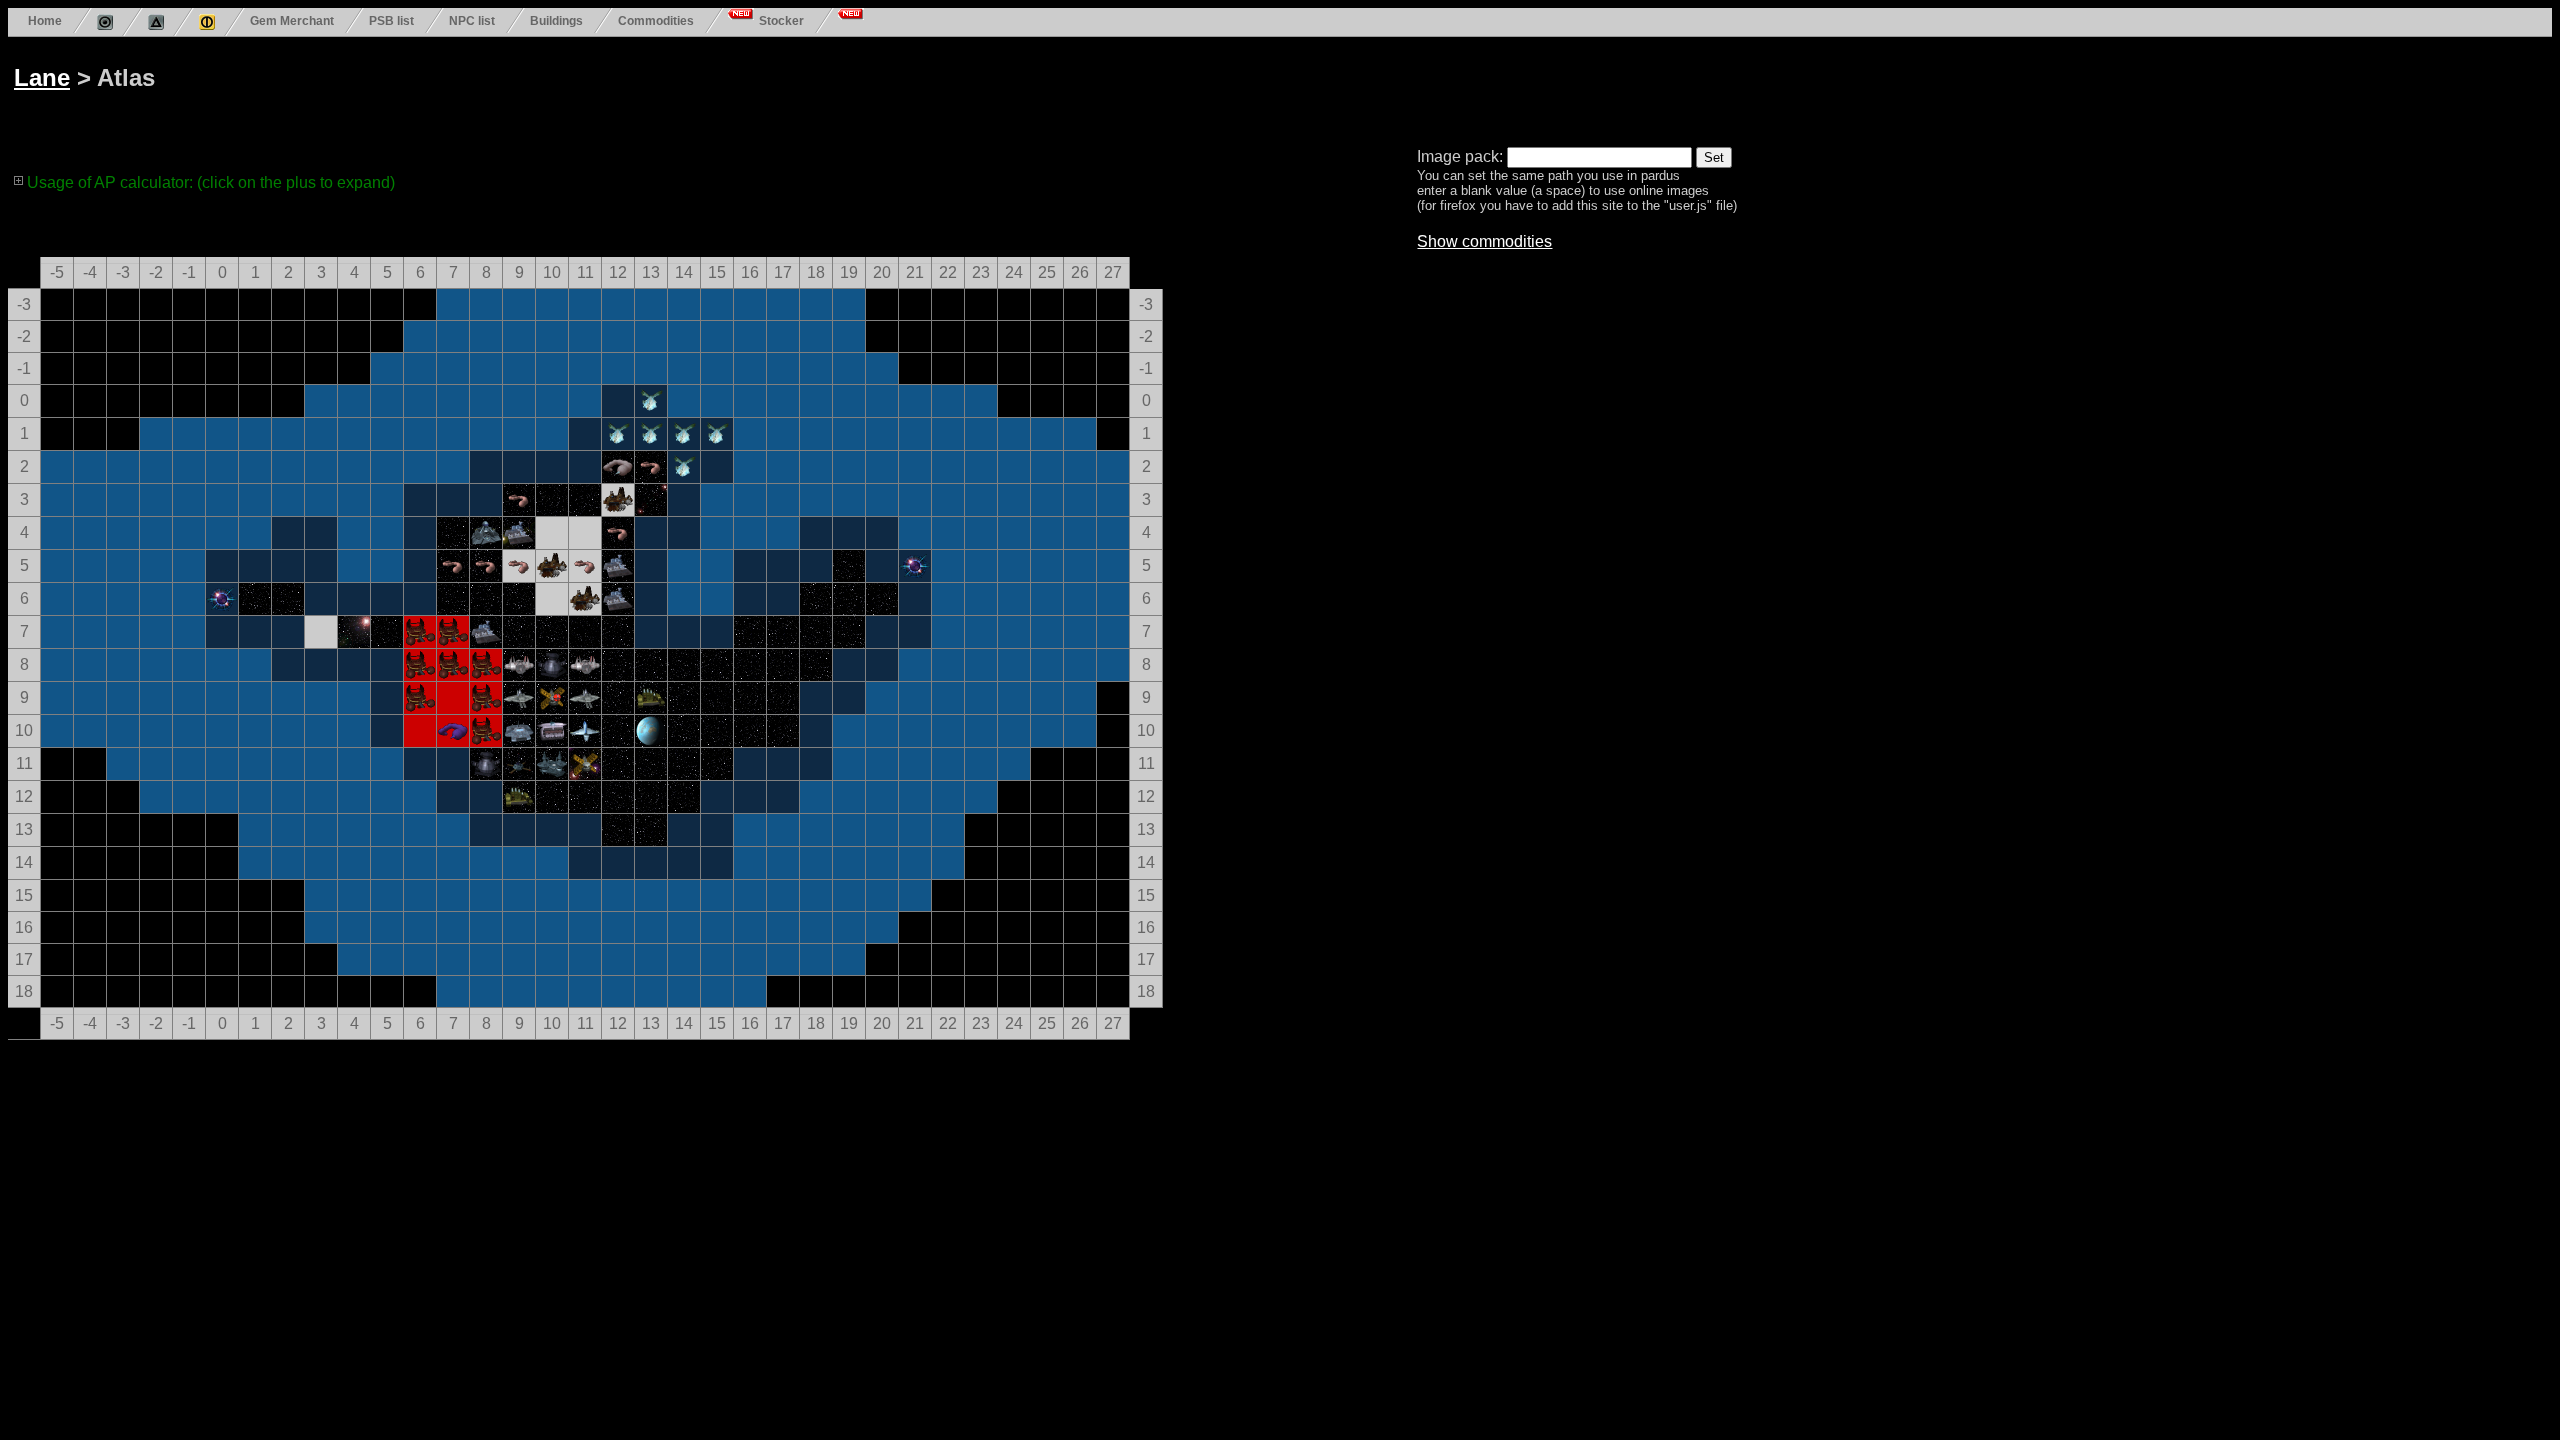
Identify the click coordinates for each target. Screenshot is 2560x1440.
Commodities (656, 20)
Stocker (781, 20)
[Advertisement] (772, 88)
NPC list (472, 20)
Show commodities (1484, 241)
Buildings (556, 20)
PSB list (391, 20)
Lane (42, 77)
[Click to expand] (19, 180)
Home (45, 20)
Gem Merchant (292, 20)
